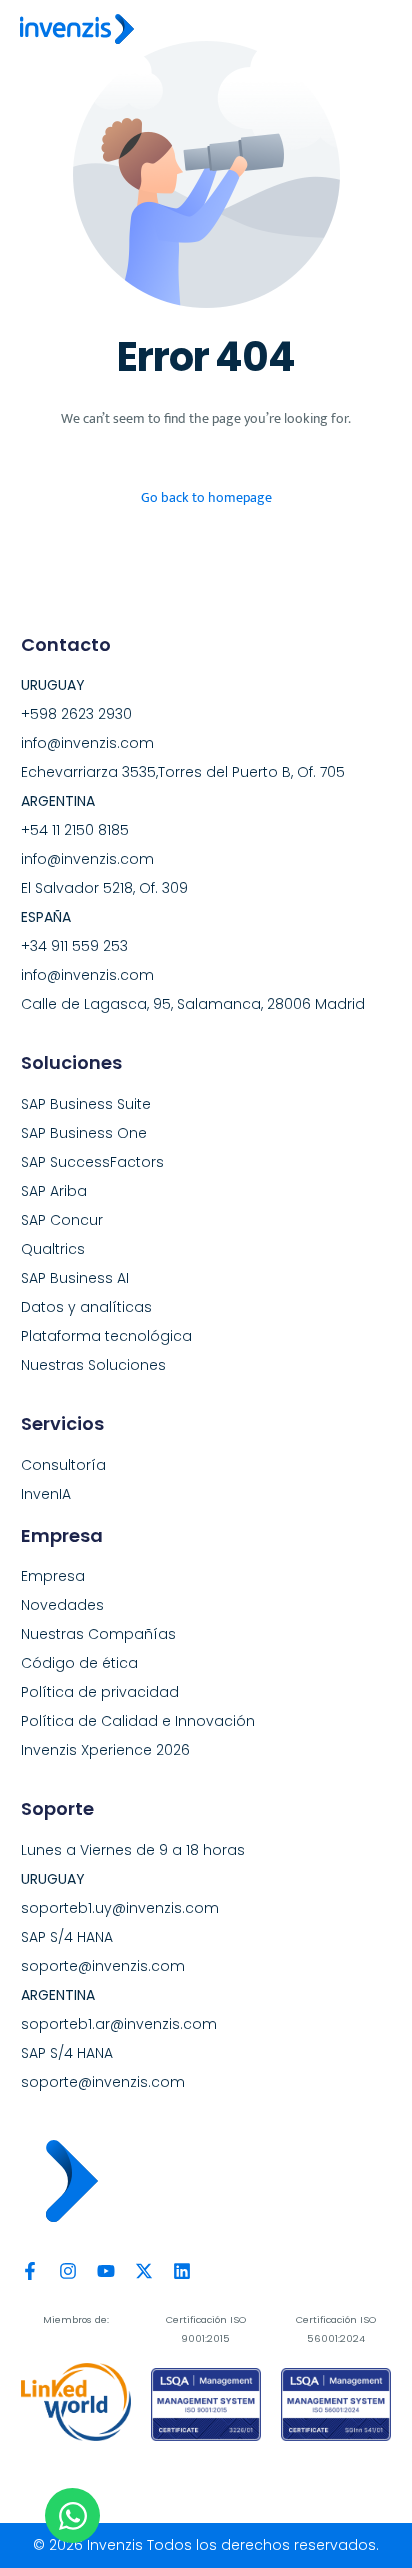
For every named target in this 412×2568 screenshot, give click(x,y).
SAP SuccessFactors (92, 1162)
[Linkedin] (182, 2271)
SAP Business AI (75, 1278)
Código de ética (79, 1663)
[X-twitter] (144, 2271)
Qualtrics (53, 1249)
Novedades (62, 1605)
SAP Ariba (54, 1191)
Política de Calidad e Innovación (138, 1721)
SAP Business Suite (86, 1104)
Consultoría (63, 1465)
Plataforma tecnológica (106, 1336)
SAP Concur (62, 1220)
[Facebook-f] (30, 2271)
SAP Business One (84, 1133)
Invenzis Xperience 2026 (105, 1750)
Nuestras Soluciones (93, 1365)
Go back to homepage (206, 497)
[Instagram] (68, 2271)
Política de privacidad (100, 1692)
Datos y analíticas (86, 1307)
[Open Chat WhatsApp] (72, 2515)
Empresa (53, 1576)
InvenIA (46, 1494)
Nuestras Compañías (98, 1634)
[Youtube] (106, 2271)
